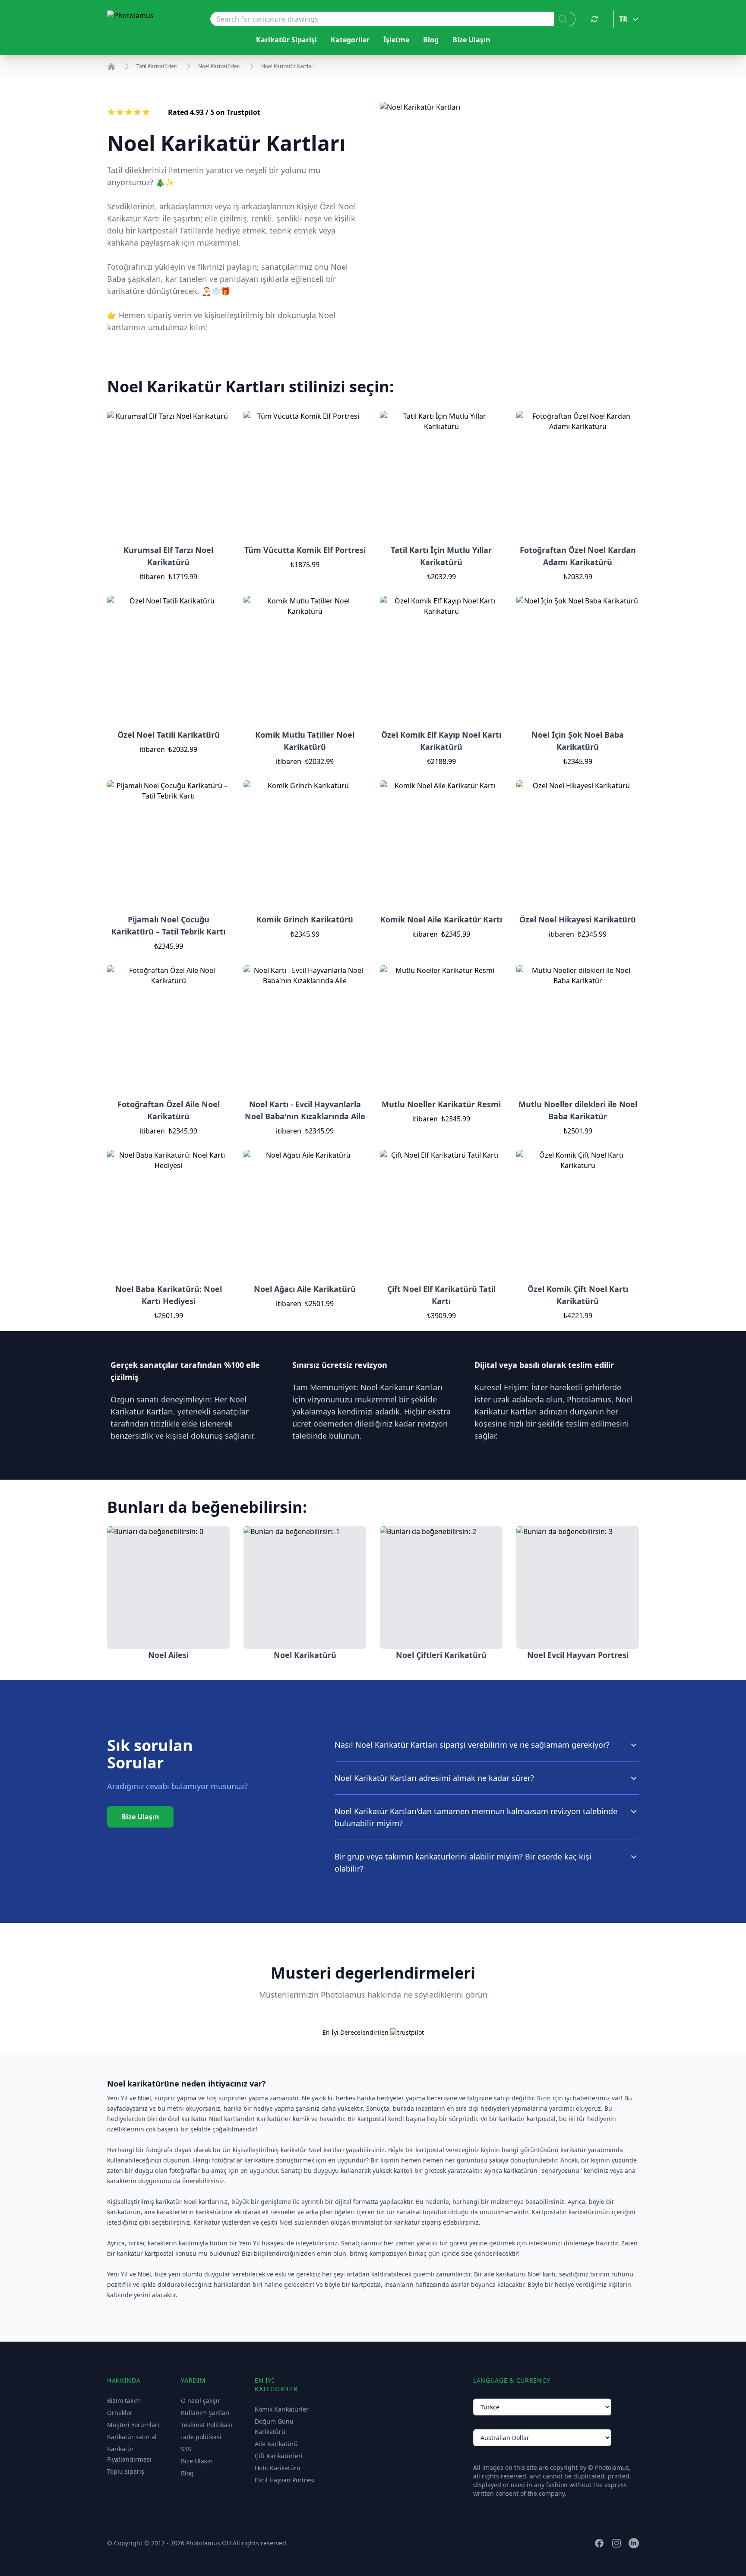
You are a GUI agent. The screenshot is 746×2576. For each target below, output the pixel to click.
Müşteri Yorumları (133, 2425)
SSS (186, 2449)
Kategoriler (350, 40)
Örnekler (120, 2413)
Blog (431, 40)
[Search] (565, 19)
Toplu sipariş (126, 2471)
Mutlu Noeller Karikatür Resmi (441, 1104)
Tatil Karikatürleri (157, 66)
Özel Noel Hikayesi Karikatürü (578, 919)
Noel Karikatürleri (219, 66)
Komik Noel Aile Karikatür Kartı (441, 919)
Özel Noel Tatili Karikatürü (169, 735)
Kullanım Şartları (205, 2413)
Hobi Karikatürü (278, 2468)
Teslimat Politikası (207, 2425)
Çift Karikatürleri (279, 2456)
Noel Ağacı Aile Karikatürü (305, 1289)
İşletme (396, 40)
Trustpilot (243, 112)
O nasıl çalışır (201, 2401)
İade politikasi (201, 2437)
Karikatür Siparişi (286, 40)
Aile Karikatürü (276, 2444)
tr (623, 19)
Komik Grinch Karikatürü (305, 919)
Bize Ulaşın (471, 40)
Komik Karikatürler (282, 2409)
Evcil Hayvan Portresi (285, 2480)
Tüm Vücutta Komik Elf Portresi (305, 550)
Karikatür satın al (132, 2437)
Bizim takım (124, 2401)
